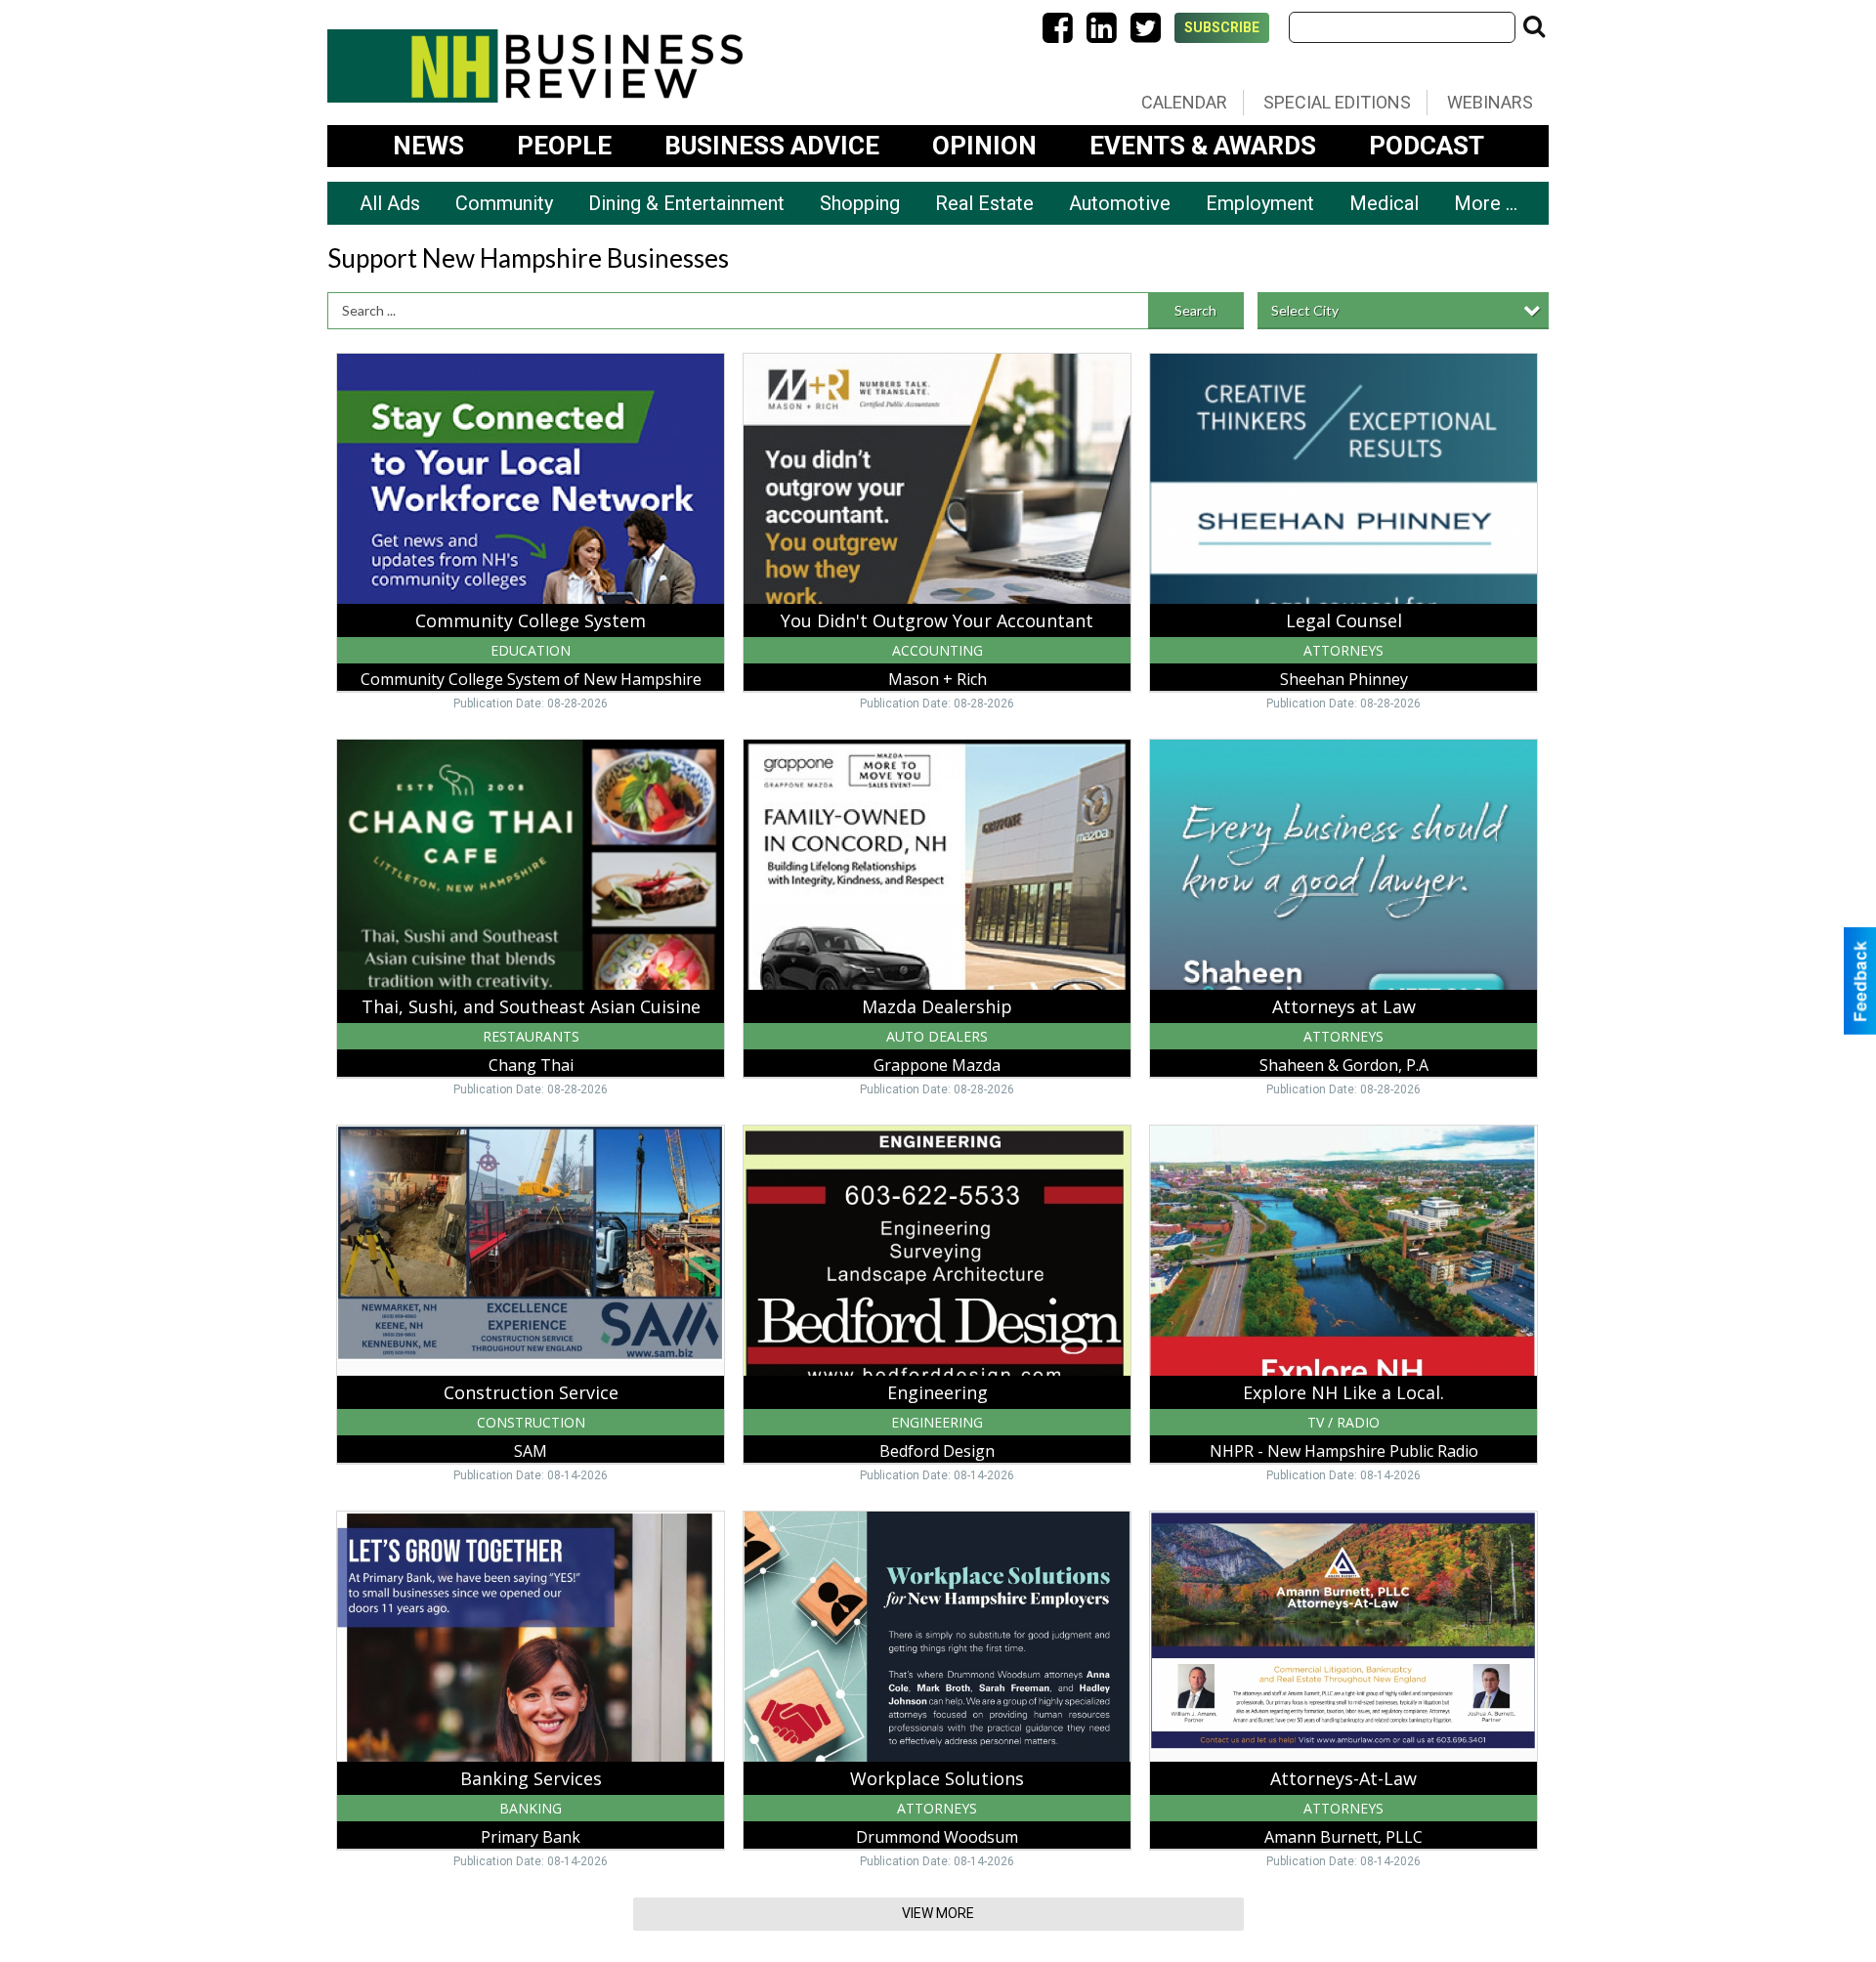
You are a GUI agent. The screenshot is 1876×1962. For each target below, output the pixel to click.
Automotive (1120, 203)
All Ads (390, 203)
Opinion (984, 146)
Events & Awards (1203, 146)
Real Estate (984, 203)
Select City (1305, 310)
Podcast (1427, 146)
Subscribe (1222, 27)
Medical (1384, 203)
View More (938, 1913)
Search (1195, 310)
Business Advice (772, 146)
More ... (1486, 203)
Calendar (1184, 102)
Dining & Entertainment (686, 203)
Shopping (860, 203)
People (564, 146)
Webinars (1490, 102)
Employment (1260, 203)
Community (504, 203)
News (428, 146)
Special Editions (1337, 102)
